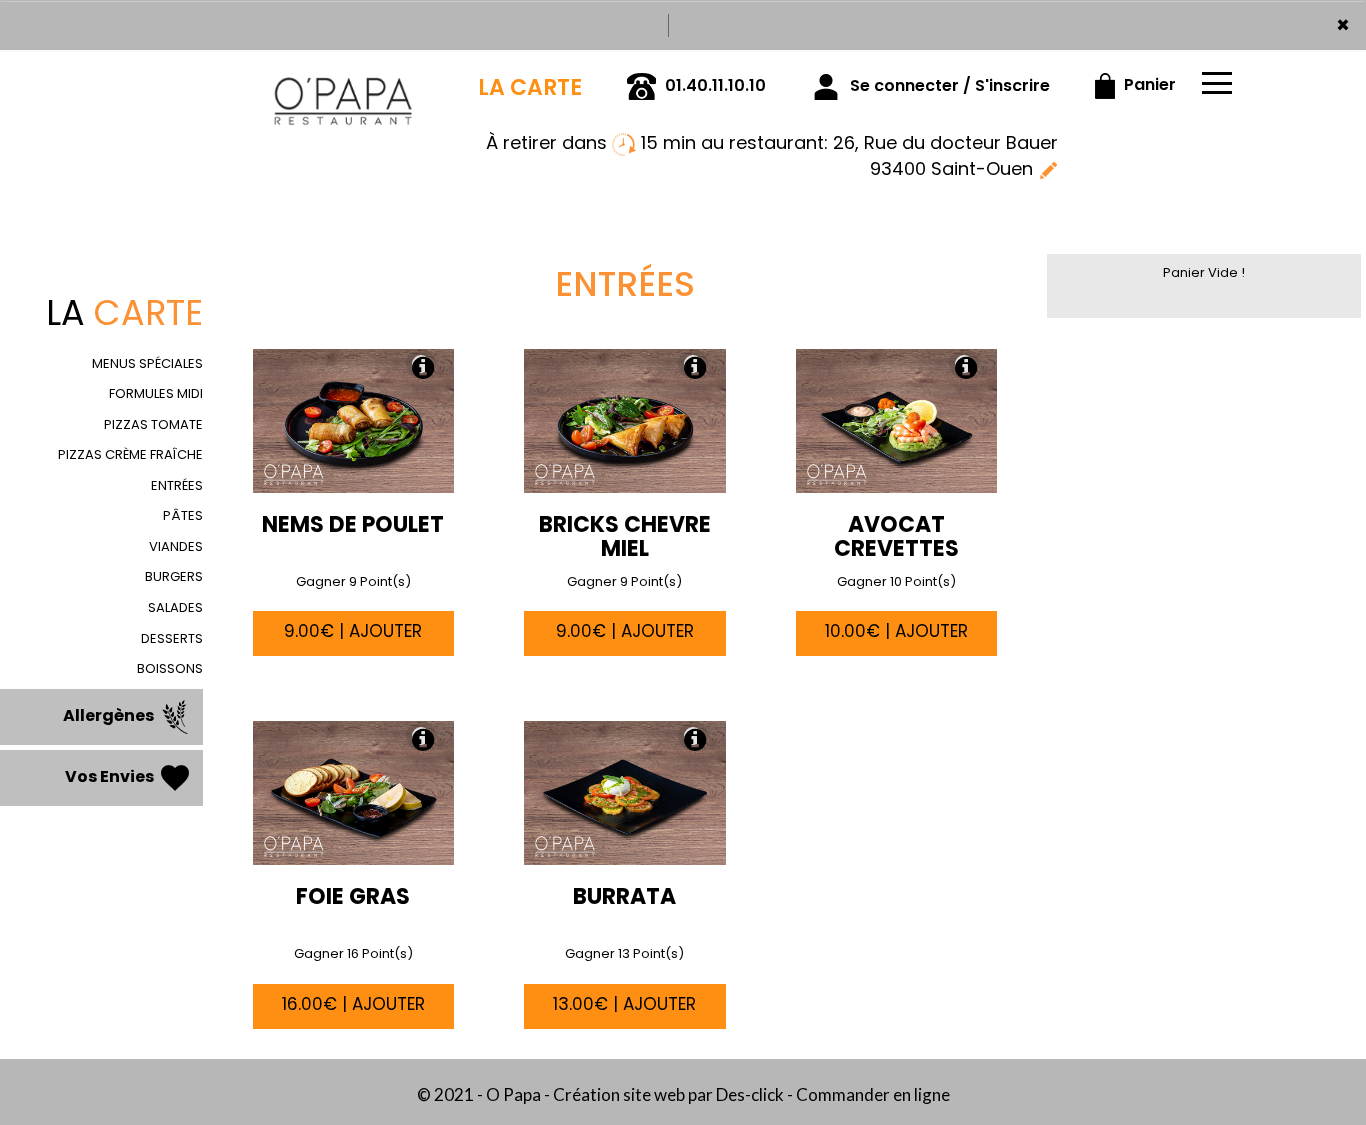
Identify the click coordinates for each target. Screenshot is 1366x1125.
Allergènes (110, 715)
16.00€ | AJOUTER (353, 1004)
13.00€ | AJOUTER (624, 1004)
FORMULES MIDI (156, 393)
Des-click (750, 1094)
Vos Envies (111, 776)
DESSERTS (172, 638)
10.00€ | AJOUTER (896, 631)
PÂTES (183, 515)
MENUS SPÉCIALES (147, 363)
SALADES (175, 607)
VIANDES (176, 546)
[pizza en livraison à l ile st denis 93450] (343, 78)
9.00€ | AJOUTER (353, 631)
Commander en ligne (873, 1094)
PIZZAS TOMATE (153, 424)
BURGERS (174, 576)
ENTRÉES (177, 485)
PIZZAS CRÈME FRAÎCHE (130, 454)
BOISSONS (170, 668)
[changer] (1048, 168)
